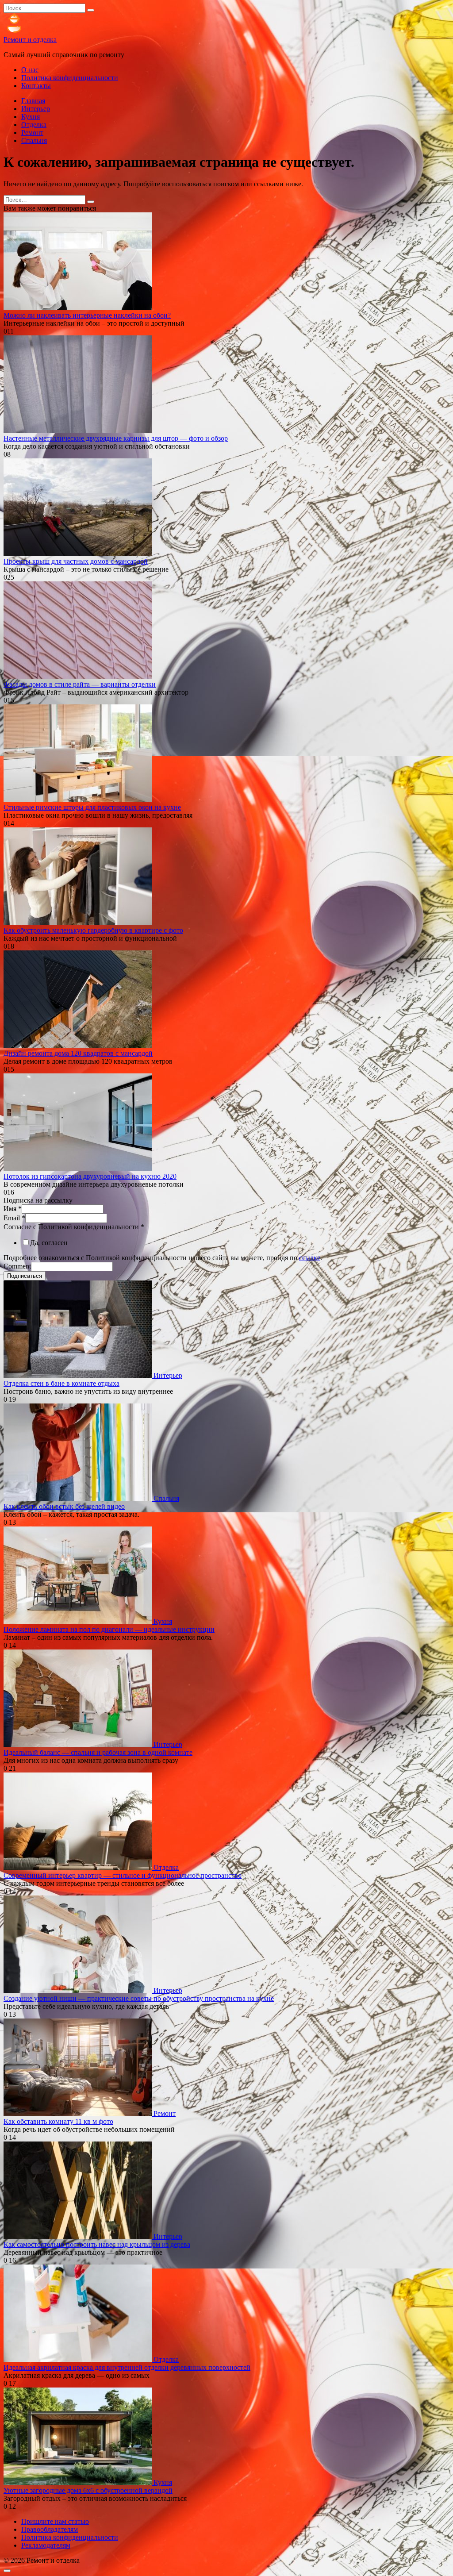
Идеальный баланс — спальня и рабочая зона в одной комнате (98, 1752)
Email (14, 1218)
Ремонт (32, 133)
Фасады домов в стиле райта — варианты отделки (80, 684)
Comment (17, 1266)
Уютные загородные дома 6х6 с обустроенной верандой (88, 2490)
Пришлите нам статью (55, 2521)
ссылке (310, 1258)
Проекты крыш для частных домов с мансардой (76, 561)
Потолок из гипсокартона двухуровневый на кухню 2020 (90, 1176)
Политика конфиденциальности (70, 78)
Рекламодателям (46, 2545)
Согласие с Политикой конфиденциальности (74, 1227)
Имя (13, 1209)
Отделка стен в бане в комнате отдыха (61, 1383)
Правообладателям (50, 2529)
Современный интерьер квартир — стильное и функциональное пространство (123, 1875)
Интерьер (36, 109)
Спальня (34, 140)
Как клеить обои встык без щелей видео (64, 1506)
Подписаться (25, 1276)
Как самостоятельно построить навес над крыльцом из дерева (97, 2244)
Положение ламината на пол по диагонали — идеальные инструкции (109, 1629)
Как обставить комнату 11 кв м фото (58, 2121)
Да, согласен (49, 1243)
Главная (33, 101)
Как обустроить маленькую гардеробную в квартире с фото (93, 930)
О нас (30, 70)
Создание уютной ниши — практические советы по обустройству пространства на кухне (139, 1998)
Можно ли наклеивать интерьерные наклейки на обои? (87, 315)
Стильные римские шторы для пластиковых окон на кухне (92, 807)
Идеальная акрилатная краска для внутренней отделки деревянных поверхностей (127, 2367)
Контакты (36, 86)
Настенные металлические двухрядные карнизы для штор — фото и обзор (116, 438)
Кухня (31, 117)
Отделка (34, 125)
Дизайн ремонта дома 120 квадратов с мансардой (78, 1053)
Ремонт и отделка (30, 40)
